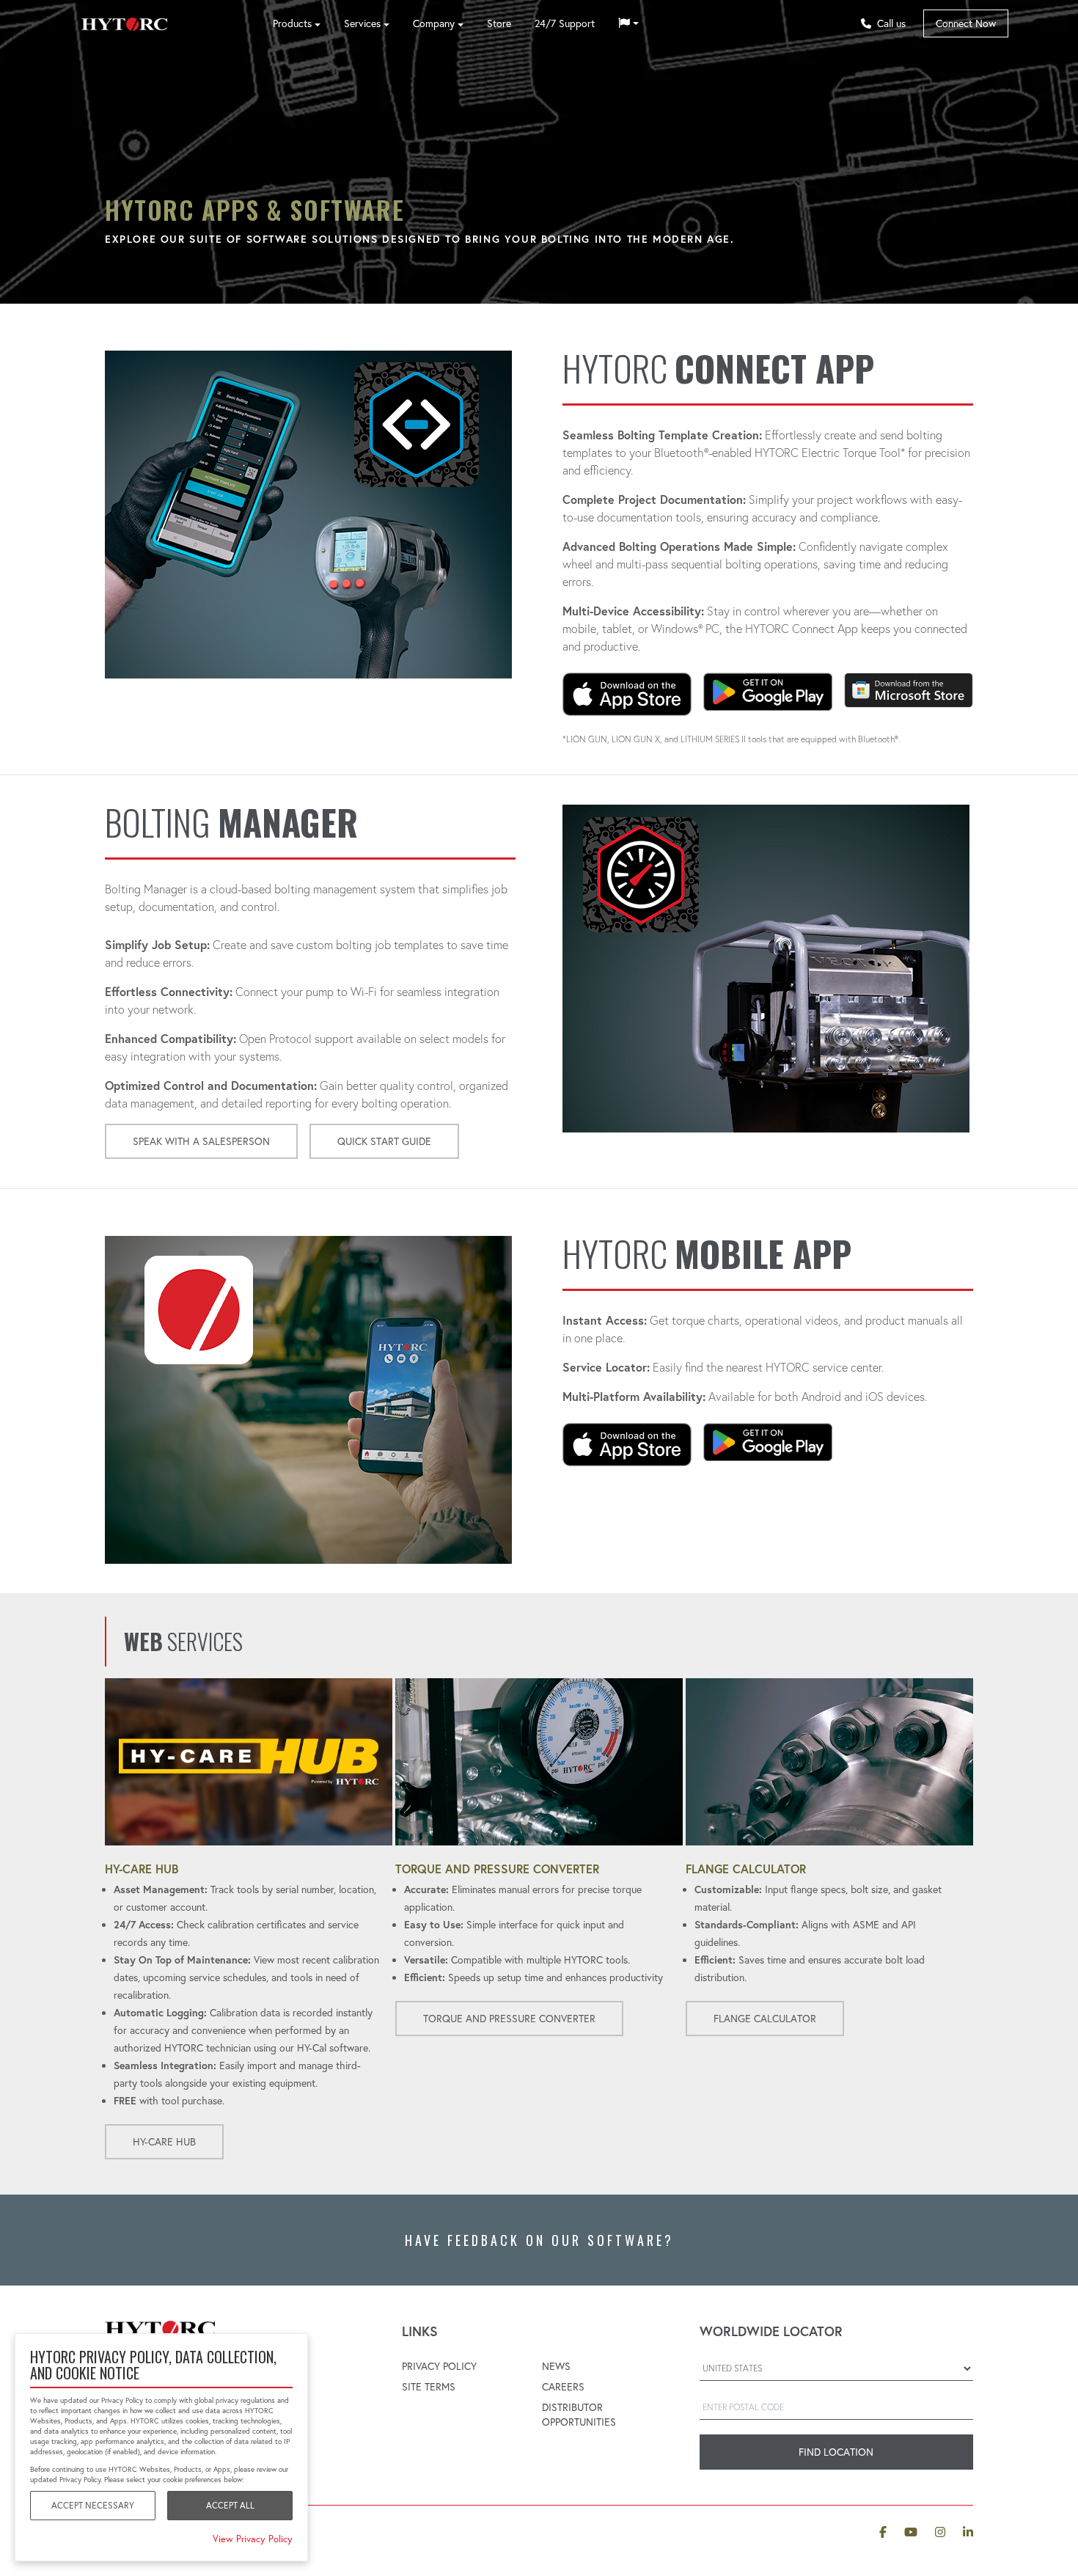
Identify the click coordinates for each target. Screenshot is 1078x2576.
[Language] (628, 23)
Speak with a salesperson (201, 1141)
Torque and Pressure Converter (509, 2019)
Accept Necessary (93, 2505)
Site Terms (429, 2387)
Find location (836, 2452)
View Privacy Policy (253, 2539)
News (556, 2366)
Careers (563, 2387)
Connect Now (966, 23)
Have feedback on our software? (539, 2240)
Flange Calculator (765, 2019)
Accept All (230, 2505)
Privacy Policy (439, 2366)
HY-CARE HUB (164, 2142)
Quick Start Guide (384, 1141)
